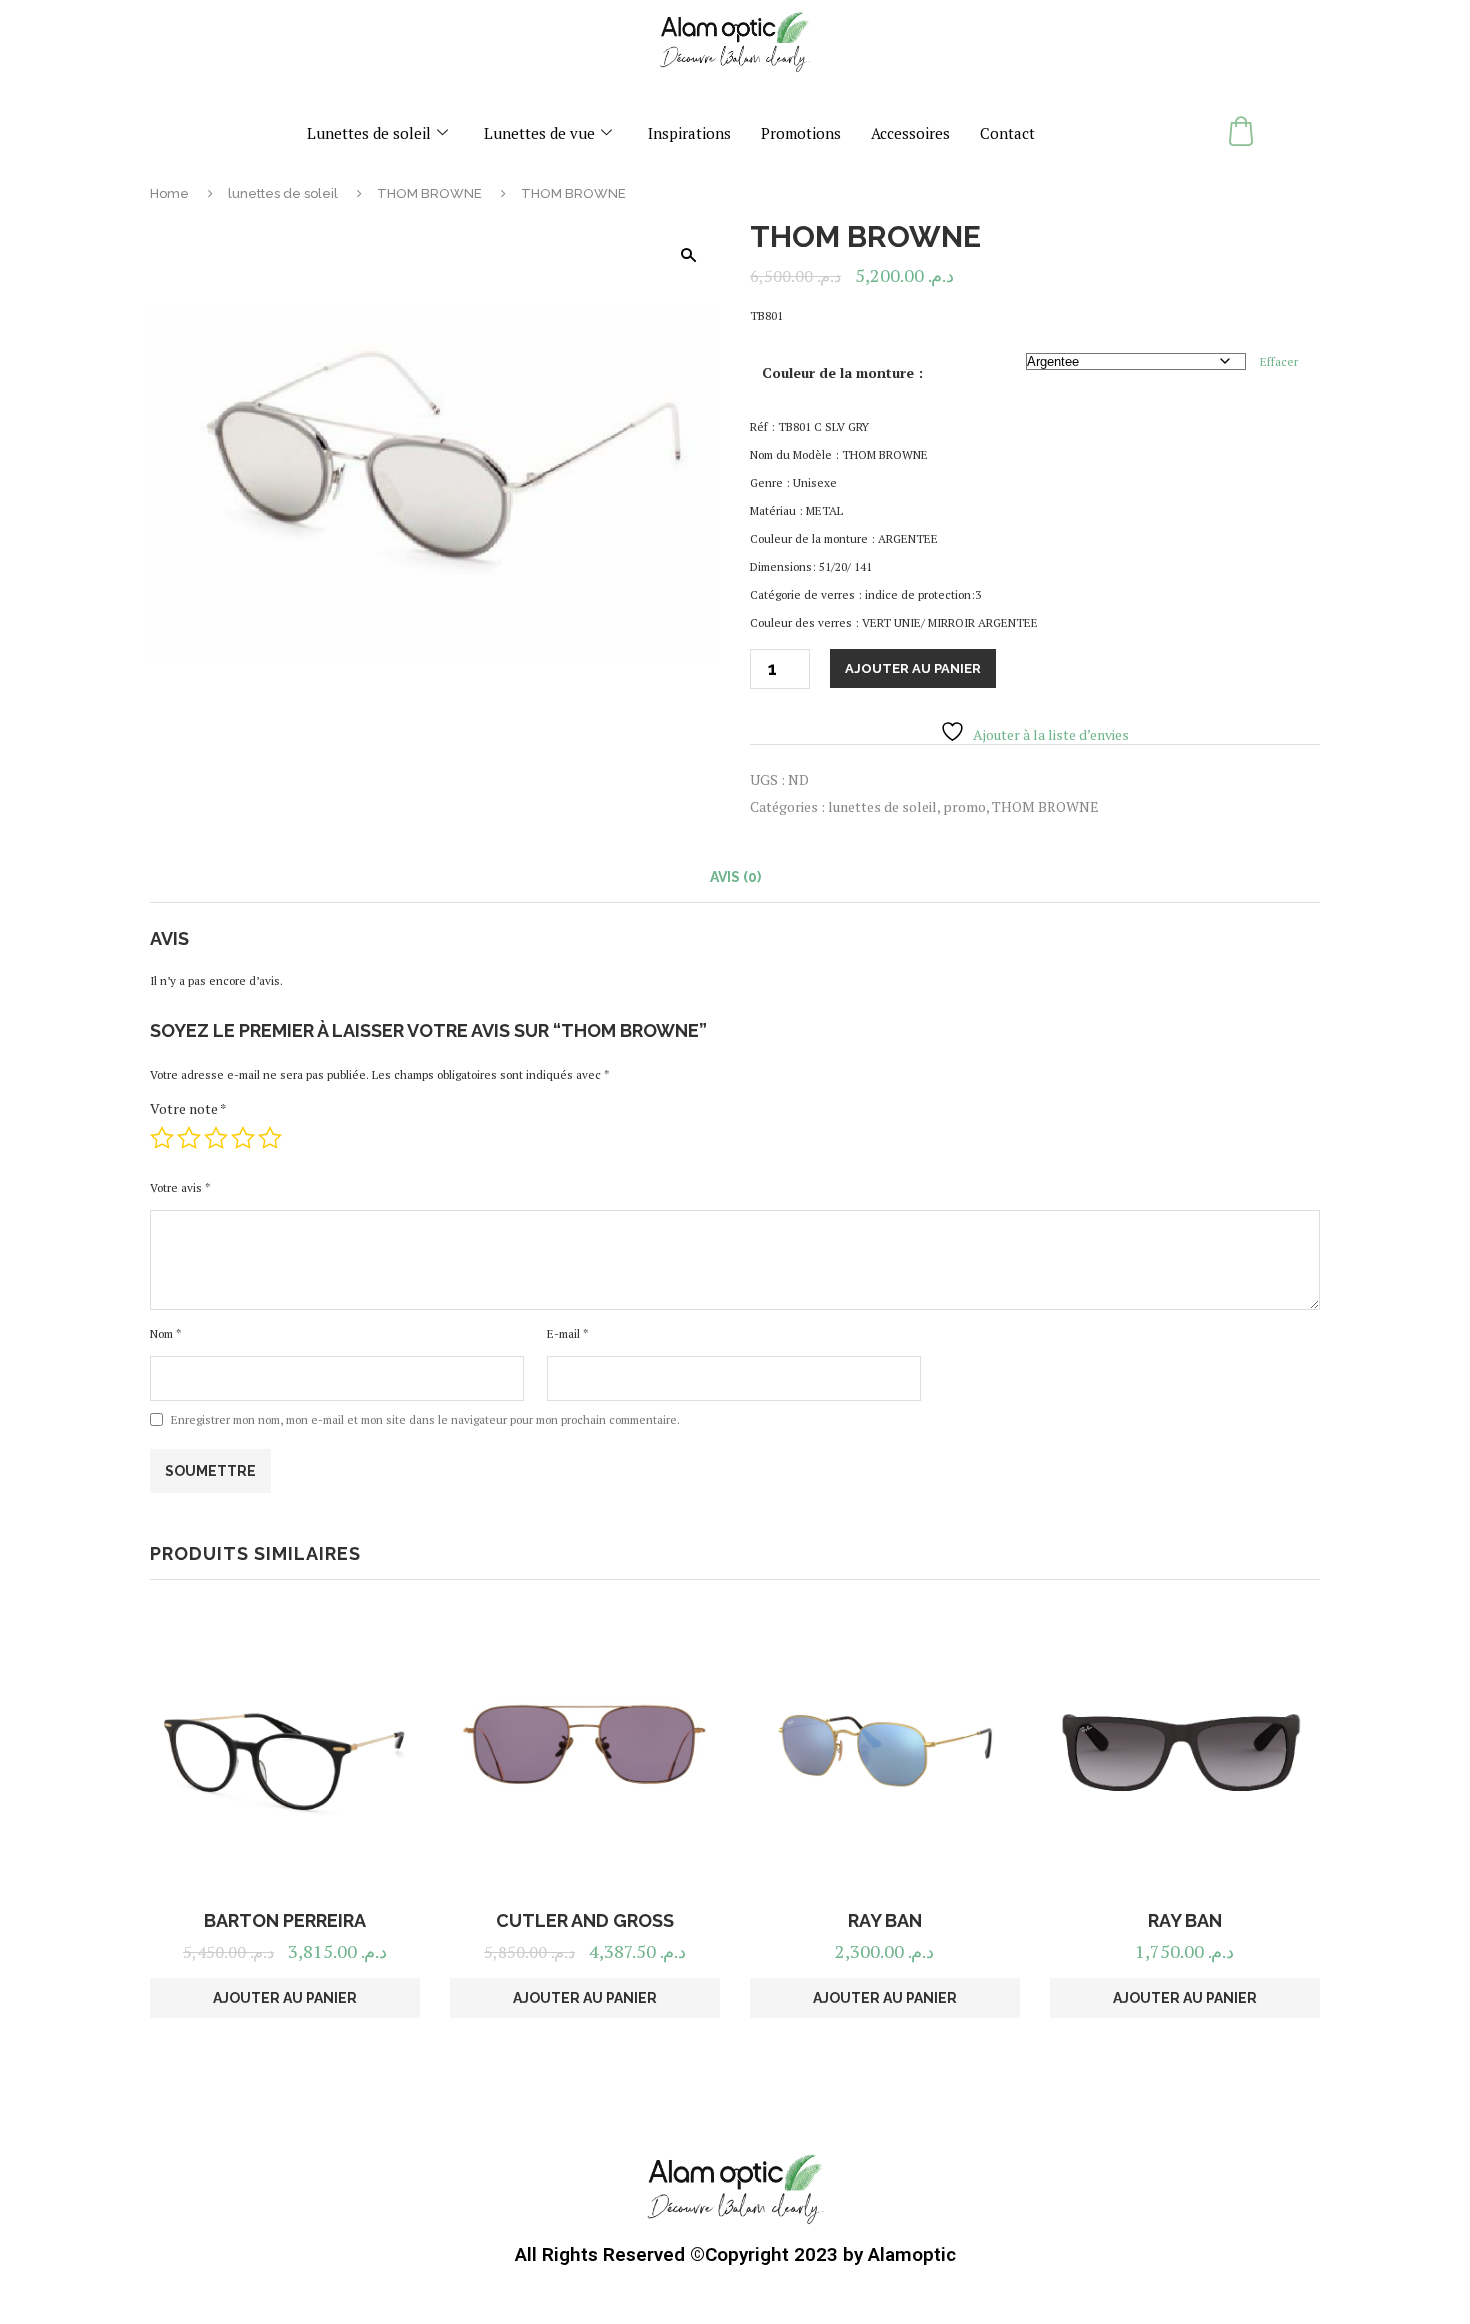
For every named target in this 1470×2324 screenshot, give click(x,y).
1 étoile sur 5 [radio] (162, 1138)
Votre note (188, 1108)
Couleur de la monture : (842, 372)
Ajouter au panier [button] (285, 1998)
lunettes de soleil (283, 193)
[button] (688, 255)
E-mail (567, 1333)
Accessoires (910, 133)
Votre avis (180, 1187)
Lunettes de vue (539, 133)
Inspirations (689, 133)
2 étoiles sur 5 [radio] (189, 1138)
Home (169, 193)
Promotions (801, 133)
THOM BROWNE (429, 193)
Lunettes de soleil (369, 133)
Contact (1007, 133)
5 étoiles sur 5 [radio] (270, 1138)
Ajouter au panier (913, 668)
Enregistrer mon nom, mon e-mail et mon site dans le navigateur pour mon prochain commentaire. (425, 1419)
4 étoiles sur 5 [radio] (243, 1138)
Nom (165, 1333)
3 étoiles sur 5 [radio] (216, 1138)
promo (964, 806)
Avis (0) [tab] (735, 877)
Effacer (1279, 361)
